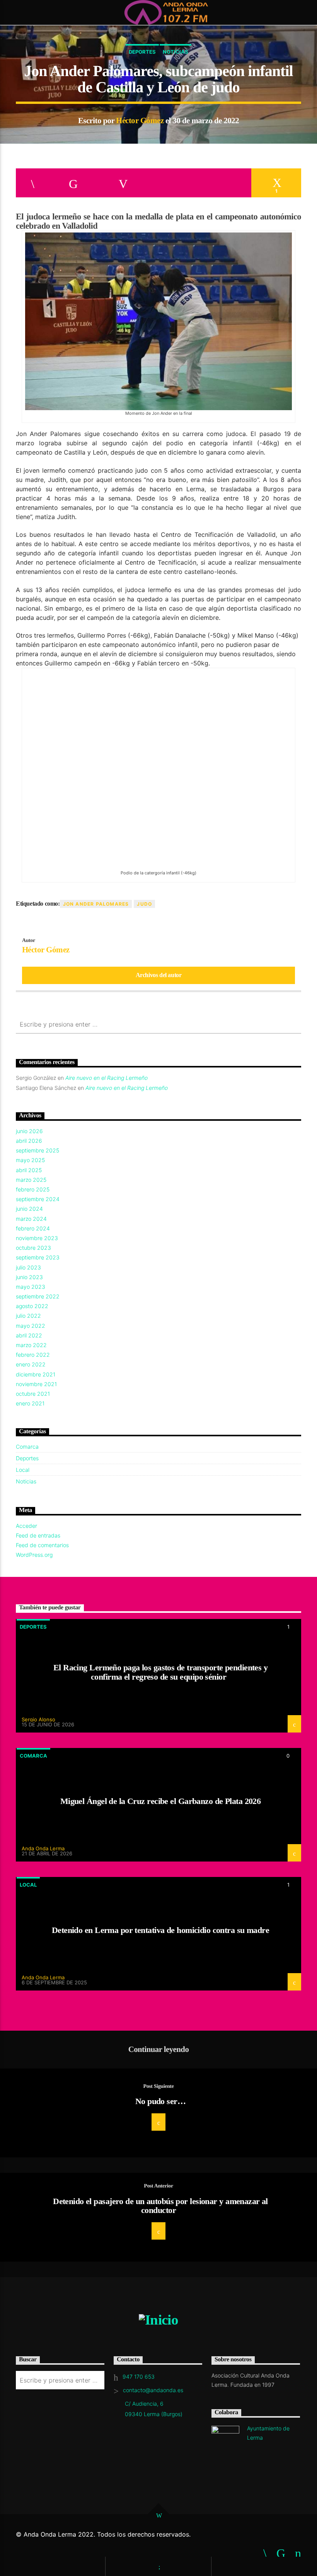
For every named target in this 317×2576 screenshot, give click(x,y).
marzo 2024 (31, 1219)
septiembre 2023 (38, 1257)
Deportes (142, 52)
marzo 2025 (31, 1180)
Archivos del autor (159, 975)
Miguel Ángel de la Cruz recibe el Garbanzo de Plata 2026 (161, 1801)
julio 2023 (28, 1267)
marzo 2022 (31, 1345)
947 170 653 (139, 2377)
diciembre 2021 (36, 1374)
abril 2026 (29, 1141)
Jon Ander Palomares (96, 904)
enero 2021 (30, 1403)
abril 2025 (29, 1170)
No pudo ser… (160, 2101)
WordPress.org (34, 1555)
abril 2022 (29, 1335)
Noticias (176, 52)
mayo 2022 (31, 1326)
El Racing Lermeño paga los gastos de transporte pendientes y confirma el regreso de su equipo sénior (160, 1672)
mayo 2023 (31, 1287)
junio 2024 (29, 1209)
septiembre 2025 (37, 1150)
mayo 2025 (30, 1160)
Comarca (27, 1447)
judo (144, 904)
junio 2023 (29, 1277)
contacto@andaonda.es (153, 2390)
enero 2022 (31, 1364)
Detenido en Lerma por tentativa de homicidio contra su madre (160, 1930)
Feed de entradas (38, 1535)
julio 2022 (28, 1316)
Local (23, 1470)
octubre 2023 (33, 1248)
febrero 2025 (33, 1189)
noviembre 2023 (37, 1238)
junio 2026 (29, 1131)
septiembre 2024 (38, 1199)
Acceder (26, 1526)
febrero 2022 (33, 1355)
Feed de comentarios (42, 1545)
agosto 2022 (32, 1306)
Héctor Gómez (140, 120)
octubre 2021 (33, 1394)
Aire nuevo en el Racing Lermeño (107, 1078)
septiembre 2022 (38, 1296)
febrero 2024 (33, 1228)
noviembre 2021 (36, 1384)
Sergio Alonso (38, 1719)
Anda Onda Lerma (43, 1848)
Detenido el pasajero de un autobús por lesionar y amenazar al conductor (160, 2206)
